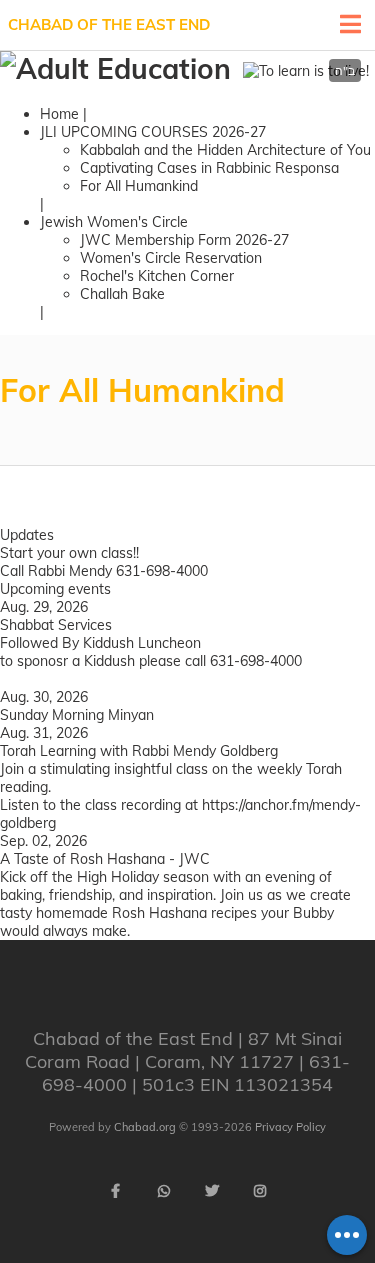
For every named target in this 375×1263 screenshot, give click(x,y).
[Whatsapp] (164, 1191)
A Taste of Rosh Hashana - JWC (105, 859)
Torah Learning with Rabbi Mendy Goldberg (139, 751)
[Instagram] (260, 1191)
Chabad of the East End (109, 24)
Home (59, 114)
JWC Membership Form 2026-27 (184, 240)
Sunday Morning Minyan (77, 715)
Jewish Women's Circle (114, 222)
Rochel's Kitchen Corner (157, 276)
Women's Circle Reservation (171, 258)
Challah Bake (122, 294)
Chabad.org (145, 1127)
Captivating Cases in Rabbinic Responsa (209, 168)
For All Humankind (139, 186)
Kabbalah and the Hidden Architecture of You (225, 150)
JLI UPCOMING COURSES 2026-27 (153, 132)
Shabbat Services (56, 625)
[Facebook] (116, 1191)
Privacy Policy (290, 1127)
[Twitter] (212, 1191)
